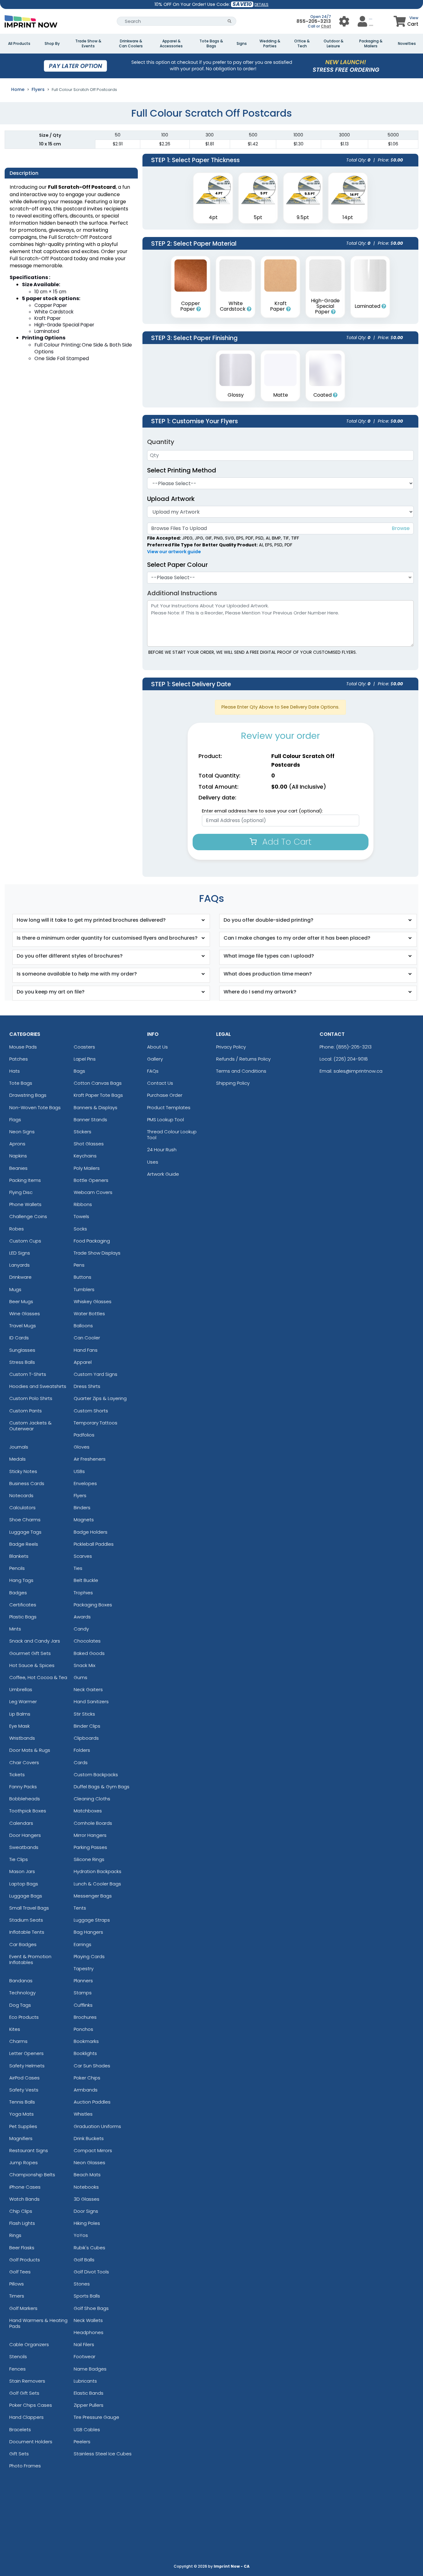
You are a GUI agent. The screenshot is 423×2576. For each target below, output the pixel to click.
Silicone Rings (89, 1859)
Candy (81, 1629)
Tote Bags (21, 1083)
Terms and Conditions (241, 1071)
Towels (81, 1216)
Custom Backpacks (96, 1775)
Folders (82, 1750)
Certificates (23, 1605)
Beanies (18, 1168)
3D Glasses (87, 2199)
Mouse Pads (23, 1047)
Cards (81, 1762)
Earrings (83, 1944)
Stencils (18, 2356)
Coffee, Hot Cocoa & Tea (38, 1677)
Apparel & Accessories (171, 44)
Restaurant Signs (29, 2150)
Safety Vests (24, 2090)
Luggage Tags (25, 1532)
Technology (22, 1993)
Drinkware (20, 1277)
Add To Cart (286, 842)
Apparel (83, 1362)
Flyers (38, 89)
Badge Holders (91, 1532)
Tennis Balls (22, 2102)
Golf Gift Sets (24, 2393)
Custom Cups (25, 1241)
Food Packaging (92, 1241)
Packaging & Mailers (371, 44)
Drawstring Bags (28, 1095)
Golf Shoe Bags (91, 2308)
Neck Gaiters (88, 1689)
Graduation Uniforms (97, 2126)
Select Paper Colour (177, 565)
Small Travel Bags (29, 1908)
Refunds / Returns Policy (243, 1059)
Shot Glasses (89, 1144)
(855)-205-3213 (354, 1047)
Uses (153, 1162)
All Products (19, 44)
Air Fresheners (90, 1459)
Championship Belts (32, 2175)
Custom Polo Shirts (31, 1398)
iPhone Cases (25, 2187)
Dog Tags (20, 2005)
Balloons (83, 1326)
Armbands (86, 2090)
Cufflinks (83, 2005)
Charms (18, 2041)
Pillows (17, 2284)
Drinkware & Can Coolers (131, 44)
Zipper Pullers (89, 2405)
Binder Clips (87, 1726)
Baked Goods (89, 1653)
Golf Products (25, 2260)
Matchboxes (88, 1811)
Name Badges (90, 2369)
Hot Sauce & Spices (32, 1665)
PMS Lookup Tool (166, 1120)
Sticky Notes (23, 1471)
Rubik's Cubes (89, 2248)
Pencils (17, 1568)
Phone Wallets (25, 1204)
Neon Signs (22, 1132)
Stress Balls (22, 1362)
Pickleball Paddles (94, 1544)
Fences (17, 2369)
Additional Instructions (182, 593)
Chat (326, 26)
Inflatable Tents (27, 1932)
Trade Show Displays (97, 1253)
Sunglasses (22, 1350)
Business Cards (27, 1483)
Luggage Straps (92, 1920)
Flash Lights (22, 2223)
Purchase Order (165, 1095)
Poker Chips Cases (31, 2405)
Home (18, 89)
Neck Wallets (88, 2320)
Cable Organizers (29, 2344)
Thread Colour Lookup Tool (172, 1135)
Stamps (83, 1993)
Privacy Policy (231, 1047)
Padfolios (84, 1435)
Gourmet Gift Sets (30, 1653)
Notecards (21, 1495)
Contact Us (160, 1083)
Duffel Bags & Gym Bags (102, 1787)
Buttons (83, 1277)
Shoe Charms (25, 1520)
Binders (82, 1508)
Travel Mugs (23, 1326)
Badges (18, 1593)
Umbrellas (21, 1689)
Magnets (84, 1520)
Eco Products (24, 2017)
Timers (17, 2296)
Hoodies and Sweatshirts (38, 1386)
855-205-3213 (314, 21)
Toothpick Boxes (28, 1811)
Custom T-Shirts (28, 1374)
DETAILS (262, 4)
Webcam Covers (93, 1192)
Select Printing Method (182, 470)
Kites (15, 2029)
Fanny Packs (23, 1787)
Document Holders (31, 2442)
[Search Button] (230, 21)
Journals (19, 1447)
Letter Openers (26, 2053)
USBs (79, 1471)
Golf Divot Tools (91, 2272)
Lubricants (85, 2381)
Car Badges (23, 1944)
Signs (242, 44)
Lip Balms (20, 1714)
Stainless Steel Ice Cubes (103, 2454)
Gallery (155, 1059)
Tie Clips (19, 1859)
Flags (15, 1120)
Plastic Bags (23, 1617)
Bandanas (21, 1981)
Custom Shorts (91, 1411)
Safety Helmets (27, 2066)
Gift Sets (19, 2454)
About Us (157, 1047)
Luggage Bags (26, 1896)
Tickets (17, 1775)
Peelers (82, 2442)
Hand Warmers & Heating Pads (38, 2323)
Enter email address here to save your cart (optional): (262, 811)
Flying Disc (21, 1192)
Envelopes (85, 1483)
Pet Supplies (23, 2126)
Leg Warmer (23, 1702)
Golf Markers (23, 2308)
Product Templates (169, 1107)
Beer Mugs (21, 1301)
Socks (80, 1229)
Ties (78, 1568)
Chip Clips (21, 2211)
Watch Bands (24, 2199)
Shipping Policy (233, 1083)
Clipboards (86, 1738)
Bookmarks (86, 2041)
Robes (17, 1229)
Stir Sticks (84, 1714)
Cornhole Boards (93, 1823)
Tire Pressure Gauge (96, 2417)
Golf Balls (84, 2260)
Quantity (161, 442)
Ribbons (83, 1204)
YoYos (81, 2235)
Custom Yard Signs (96, 1374)
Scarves (83, 1556)
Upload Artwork (171, 499)
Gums (81, 1677)
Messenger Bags (93, 1896)
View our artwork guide (174, 552)
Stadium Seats (26, 1920)
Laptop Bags (24, 1884)
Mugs (15, 1289)
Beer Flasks (22, 2248)
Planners (83, 1981)
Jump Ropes (24, 2162)
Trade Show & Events (88, 44)
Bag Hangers (88, 1932)
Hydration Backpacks (98, 1871)
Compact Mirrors (93, 2150)
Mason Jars (22, 1871)
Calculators (22, 1508)
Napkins (18, 1156)
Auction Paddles (92, 2102)
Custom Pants (26, 1411)
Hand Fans (86, 1350)
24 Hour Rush (162, 1150)
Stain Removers (27, 2381)
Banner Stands (90, 1120)
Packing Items (25, 1180)
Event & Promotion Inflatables (30, 1959)
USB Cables (87, 2430)
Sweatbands (24, 1847)
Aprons (17, 1144)
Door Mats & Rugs (30, 1750)
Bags (79, 1071)
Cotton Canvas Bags (98, 1083)
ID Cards (19, 1338)
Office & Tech (302, 44)
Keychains (85, 1156)
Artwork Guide (163, 1174)
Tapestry (84, 1969)
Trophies (83, 1593)
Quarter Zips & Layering (100, 1398)
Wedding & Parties (270, 44)
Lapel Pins (85, 1059)
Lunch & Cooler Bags (97, 1884)
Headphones (89, 2332)
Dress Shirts (87, 1386)
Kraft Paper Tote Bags (98, 1095)
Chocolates (87, 1641)
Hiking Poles (87, 2223)
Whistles (83, 2114)
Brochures (85, 2017)
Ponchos (83, 2029)
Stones (82, 2284)
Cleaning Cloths (92, 1799)
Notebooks (86, 2187)
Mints (15, 1629)
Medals (17, 1459)
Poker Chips (87, 2078)
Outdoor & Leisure (334, 44)
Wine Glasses (25, 1314)
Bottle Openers (91, 1180)
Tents (80, 1908)
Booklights (85, 2053)
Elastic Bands (89, 2393)
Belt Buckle (86, 1580)
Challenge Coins (28, 1216)
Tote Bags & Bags (211, 44)
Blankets (19, 1556)
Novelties (407, 44)
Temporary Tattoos (96, 1423)
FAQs (153, 1071)
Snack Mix (85, 1665)
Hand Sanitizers (91, 1702)
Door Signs (86, 2211)
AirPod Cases (24, 2078)
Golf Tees (20, 2272)
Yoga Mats (22, 2114)
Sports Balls (87, 2296)
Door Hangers (25, 1835)
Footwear (85, 2356)
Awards (82, 1617)
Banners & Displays (96, 1107)
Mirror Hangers (90, 1835)
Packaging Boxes (93, 1605)
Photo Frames (25, 2466)
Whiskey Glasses (93, 1301)
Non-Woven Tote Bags (35, 1107)
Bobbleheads (25, 1799)
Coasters (84, 1047)
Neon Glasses (89, 2162)
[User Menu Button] (344, 21)
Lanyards (20, 1265)
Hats (15, 1071)
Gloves (82, 1447)
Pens (79, 1265)
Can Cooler (87, 1338)
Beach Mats (87, 2175)
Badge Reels (24, 1544)
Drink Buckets (89, 2138)
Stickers (83, 1132)
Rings (15, 2235)
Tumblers (84, 1289)
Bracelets (20, 2430)
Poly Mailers (87, 1168)
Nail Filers (84, 2344)
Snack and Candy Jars (35, 1641)
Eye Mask (20, 1726)
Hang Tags (21, 1580)
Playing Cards (89, 1956)
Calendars (21, 1823)
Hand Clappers (26, 2417)
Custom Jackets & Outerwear (31, 1426)
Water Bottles (89, 1314)
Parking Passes (90, 1847)
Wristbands (22, 1738)
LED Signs (20, 1253)
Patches (19, 1059)
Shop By (52, 44)
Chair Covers (24, 1762)
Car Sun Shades (92, 2066)
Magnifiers (21, 2138)
